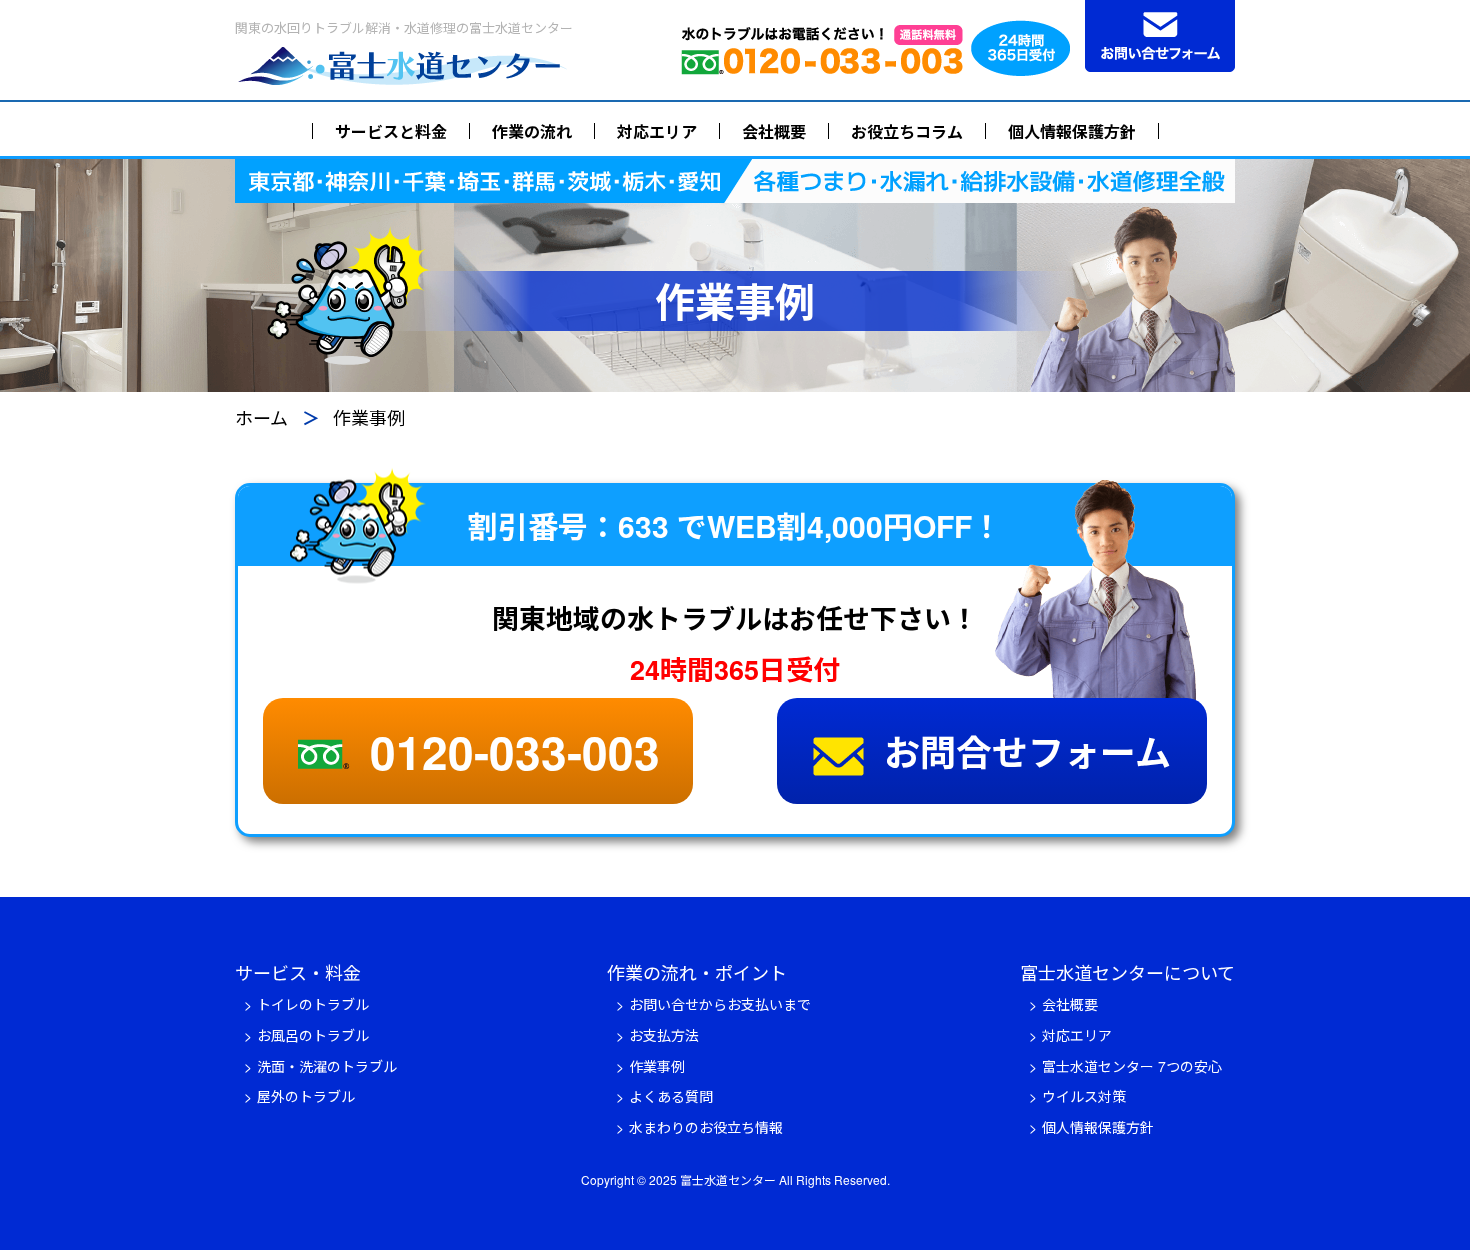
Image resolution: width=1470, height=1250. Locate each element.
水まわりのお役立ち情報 (706, 1127)
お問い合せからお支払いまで (720, 1004)
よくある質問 (671, 1096)
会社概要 (774, 131)
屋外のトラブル (306, 1096)
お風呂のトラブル (313, 1035)
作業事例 (657, 1066)
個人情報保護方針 (1072, 131)
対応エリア (657, 131)
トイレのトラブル (313, 1004)
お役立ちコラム (907, 131)
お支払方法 (664, 1035)
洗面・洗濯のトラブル (327, 1066)
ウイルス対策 (1084, 1096)
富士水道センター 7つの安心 (1132, 1066)
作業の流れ (532, 131)
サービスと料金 (391, 131)
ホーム (261, 417)
